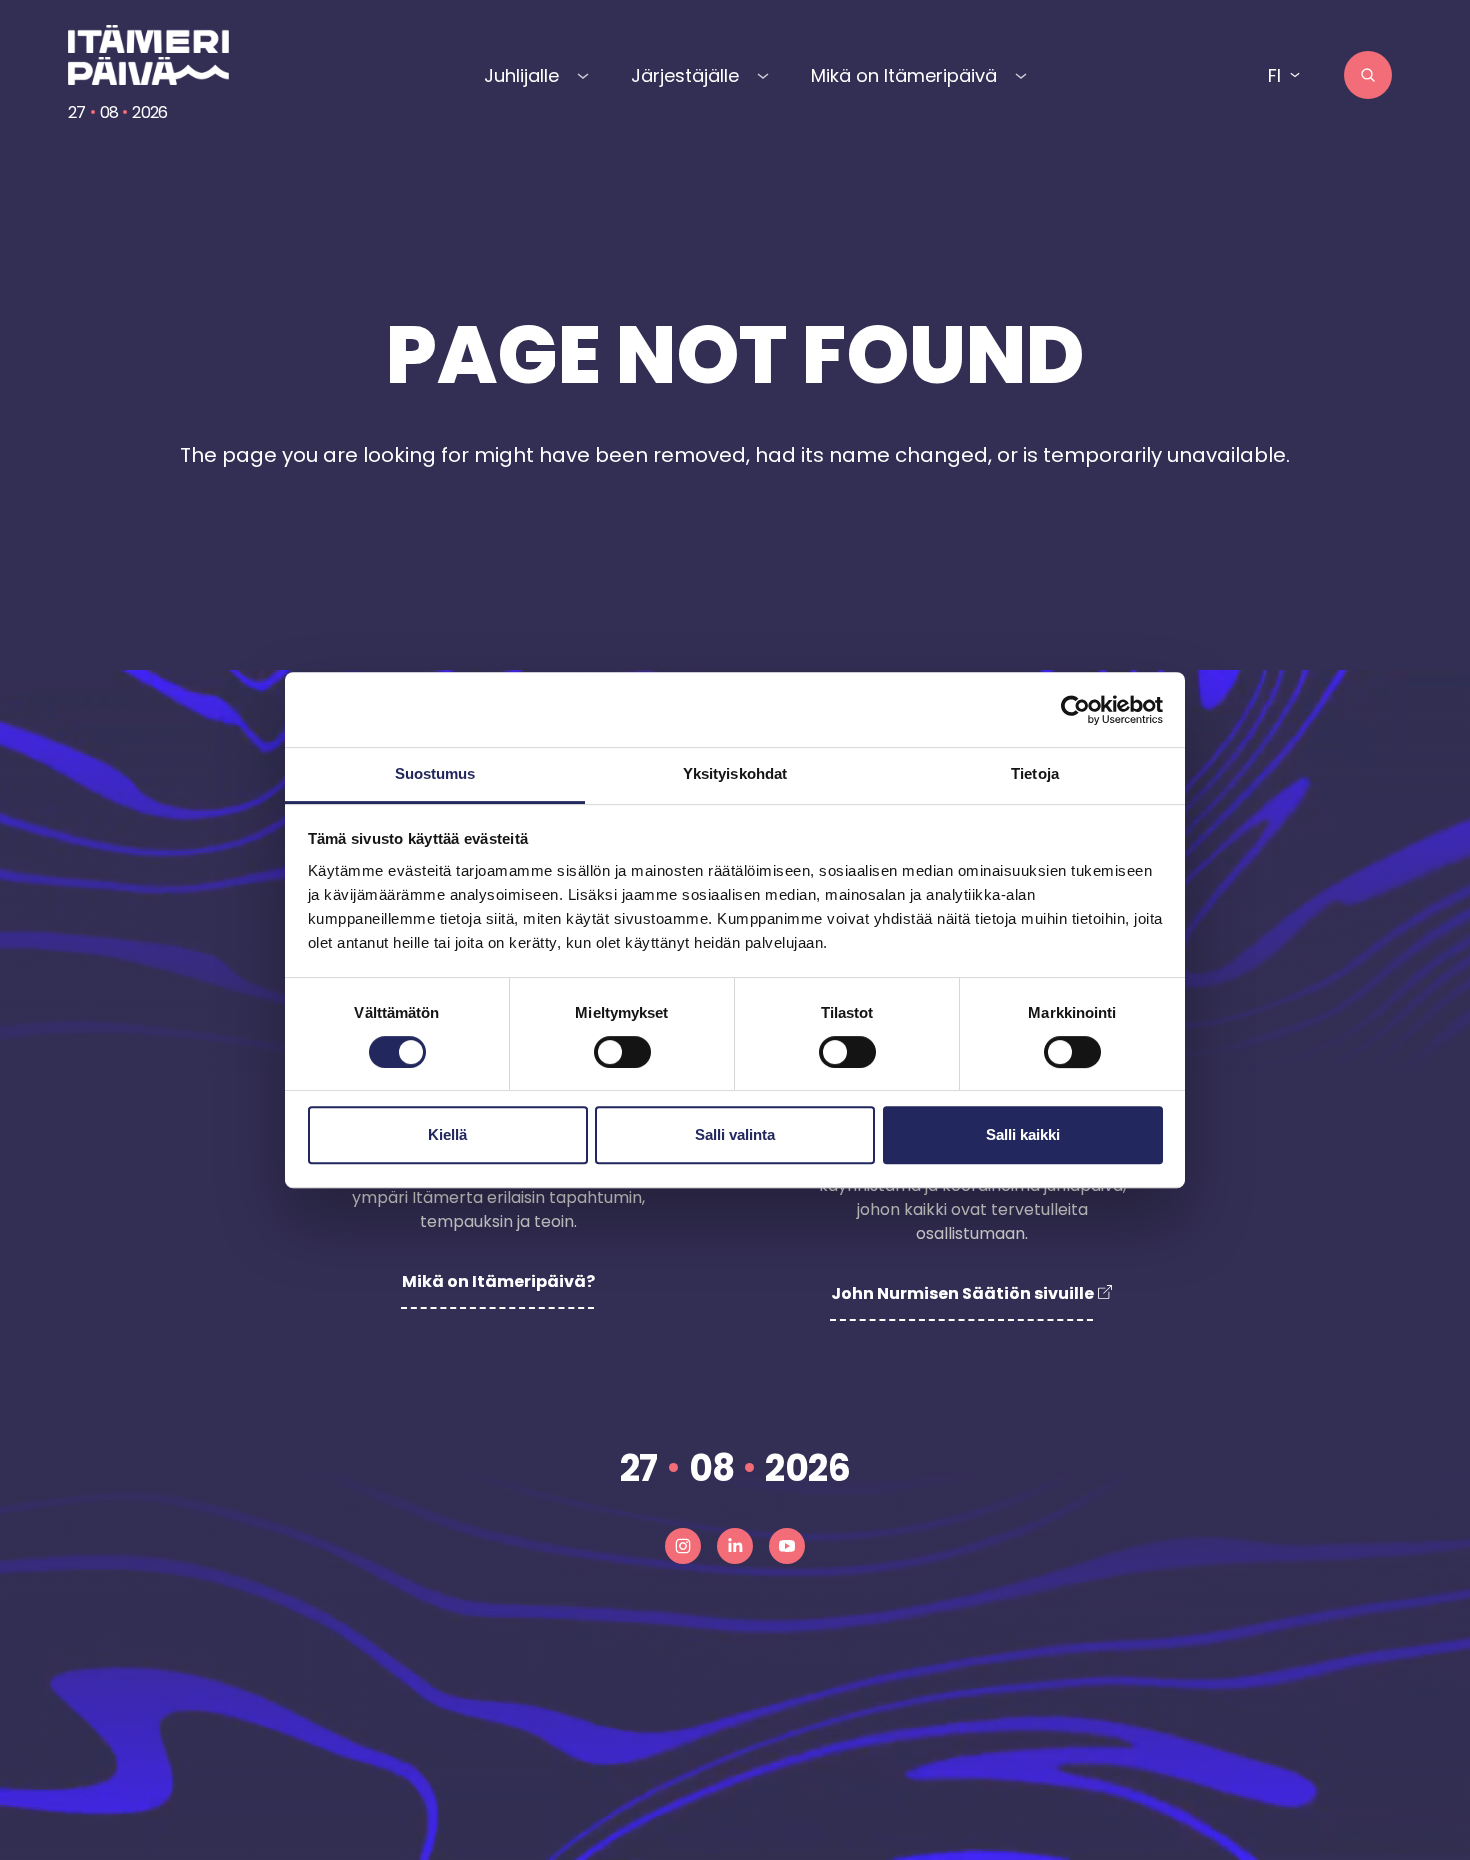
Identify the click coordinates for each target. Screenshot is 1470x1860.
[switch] (622, 1052)
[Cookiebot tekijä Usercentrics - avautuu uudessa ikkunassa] (1075, 710)
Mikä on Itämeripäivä (904, 75)
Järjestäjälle (685, 75)
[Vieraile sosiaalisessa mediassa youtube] (787, 1546)
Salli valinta (735, 1134)
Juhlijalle (521, 75)
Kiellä (447, 1134)
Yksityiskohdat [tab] (735, 773)
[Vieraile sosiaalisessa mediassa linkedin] (735, 1546)
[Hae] (1368, 75)
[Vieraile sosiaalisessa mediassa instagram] (683, 1546)
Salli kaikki (1023, 1134)
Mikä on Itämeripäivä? (498, 1281)
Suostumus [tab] (435, 773)
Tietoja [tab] (1035, 773)
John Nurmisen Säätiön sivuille (962, 1293)
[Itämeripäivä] (150, 55)
